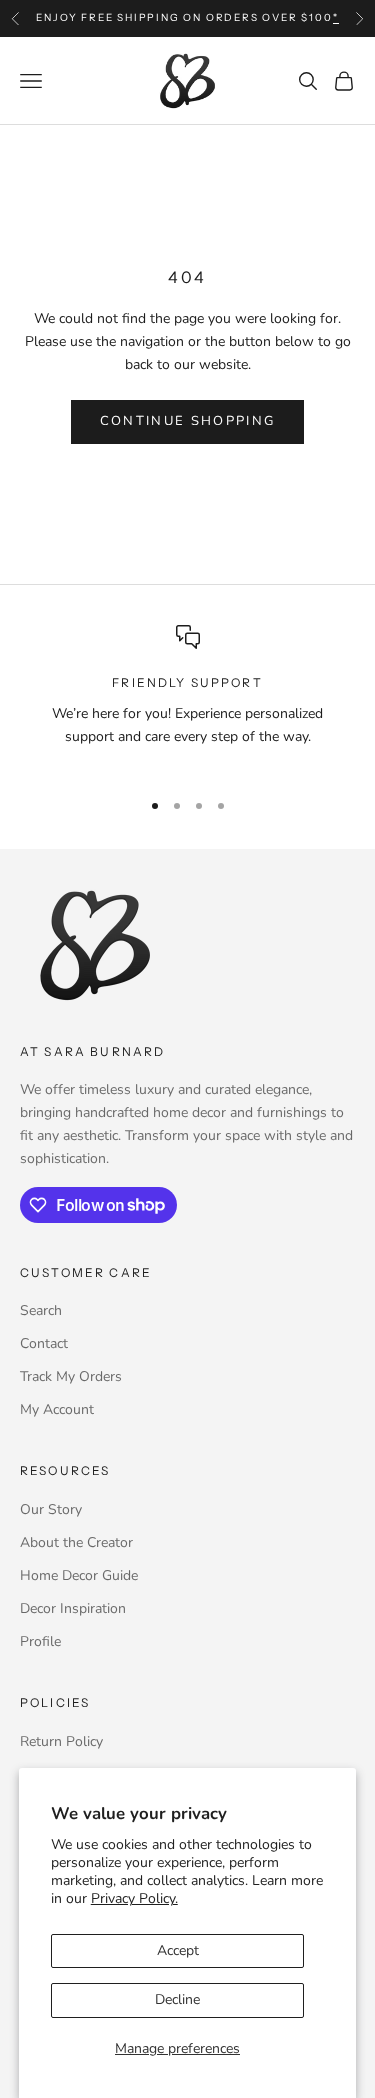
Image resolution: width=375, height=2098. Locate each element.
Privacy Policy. (134, 1898)
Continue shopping (188, 421)
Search (41, 1310)
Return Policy (61, 1741)
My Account (57, 1409)
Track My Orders (71, 1376)
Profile (40, 1641)
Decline (177, 1999)
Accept (178, 1950)
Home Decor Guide (79, 1575)
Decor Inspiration (73, 1608)
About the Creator (76, 1542)
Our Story (51, 1509)
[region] (187, 698)
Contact (44, 1343)
